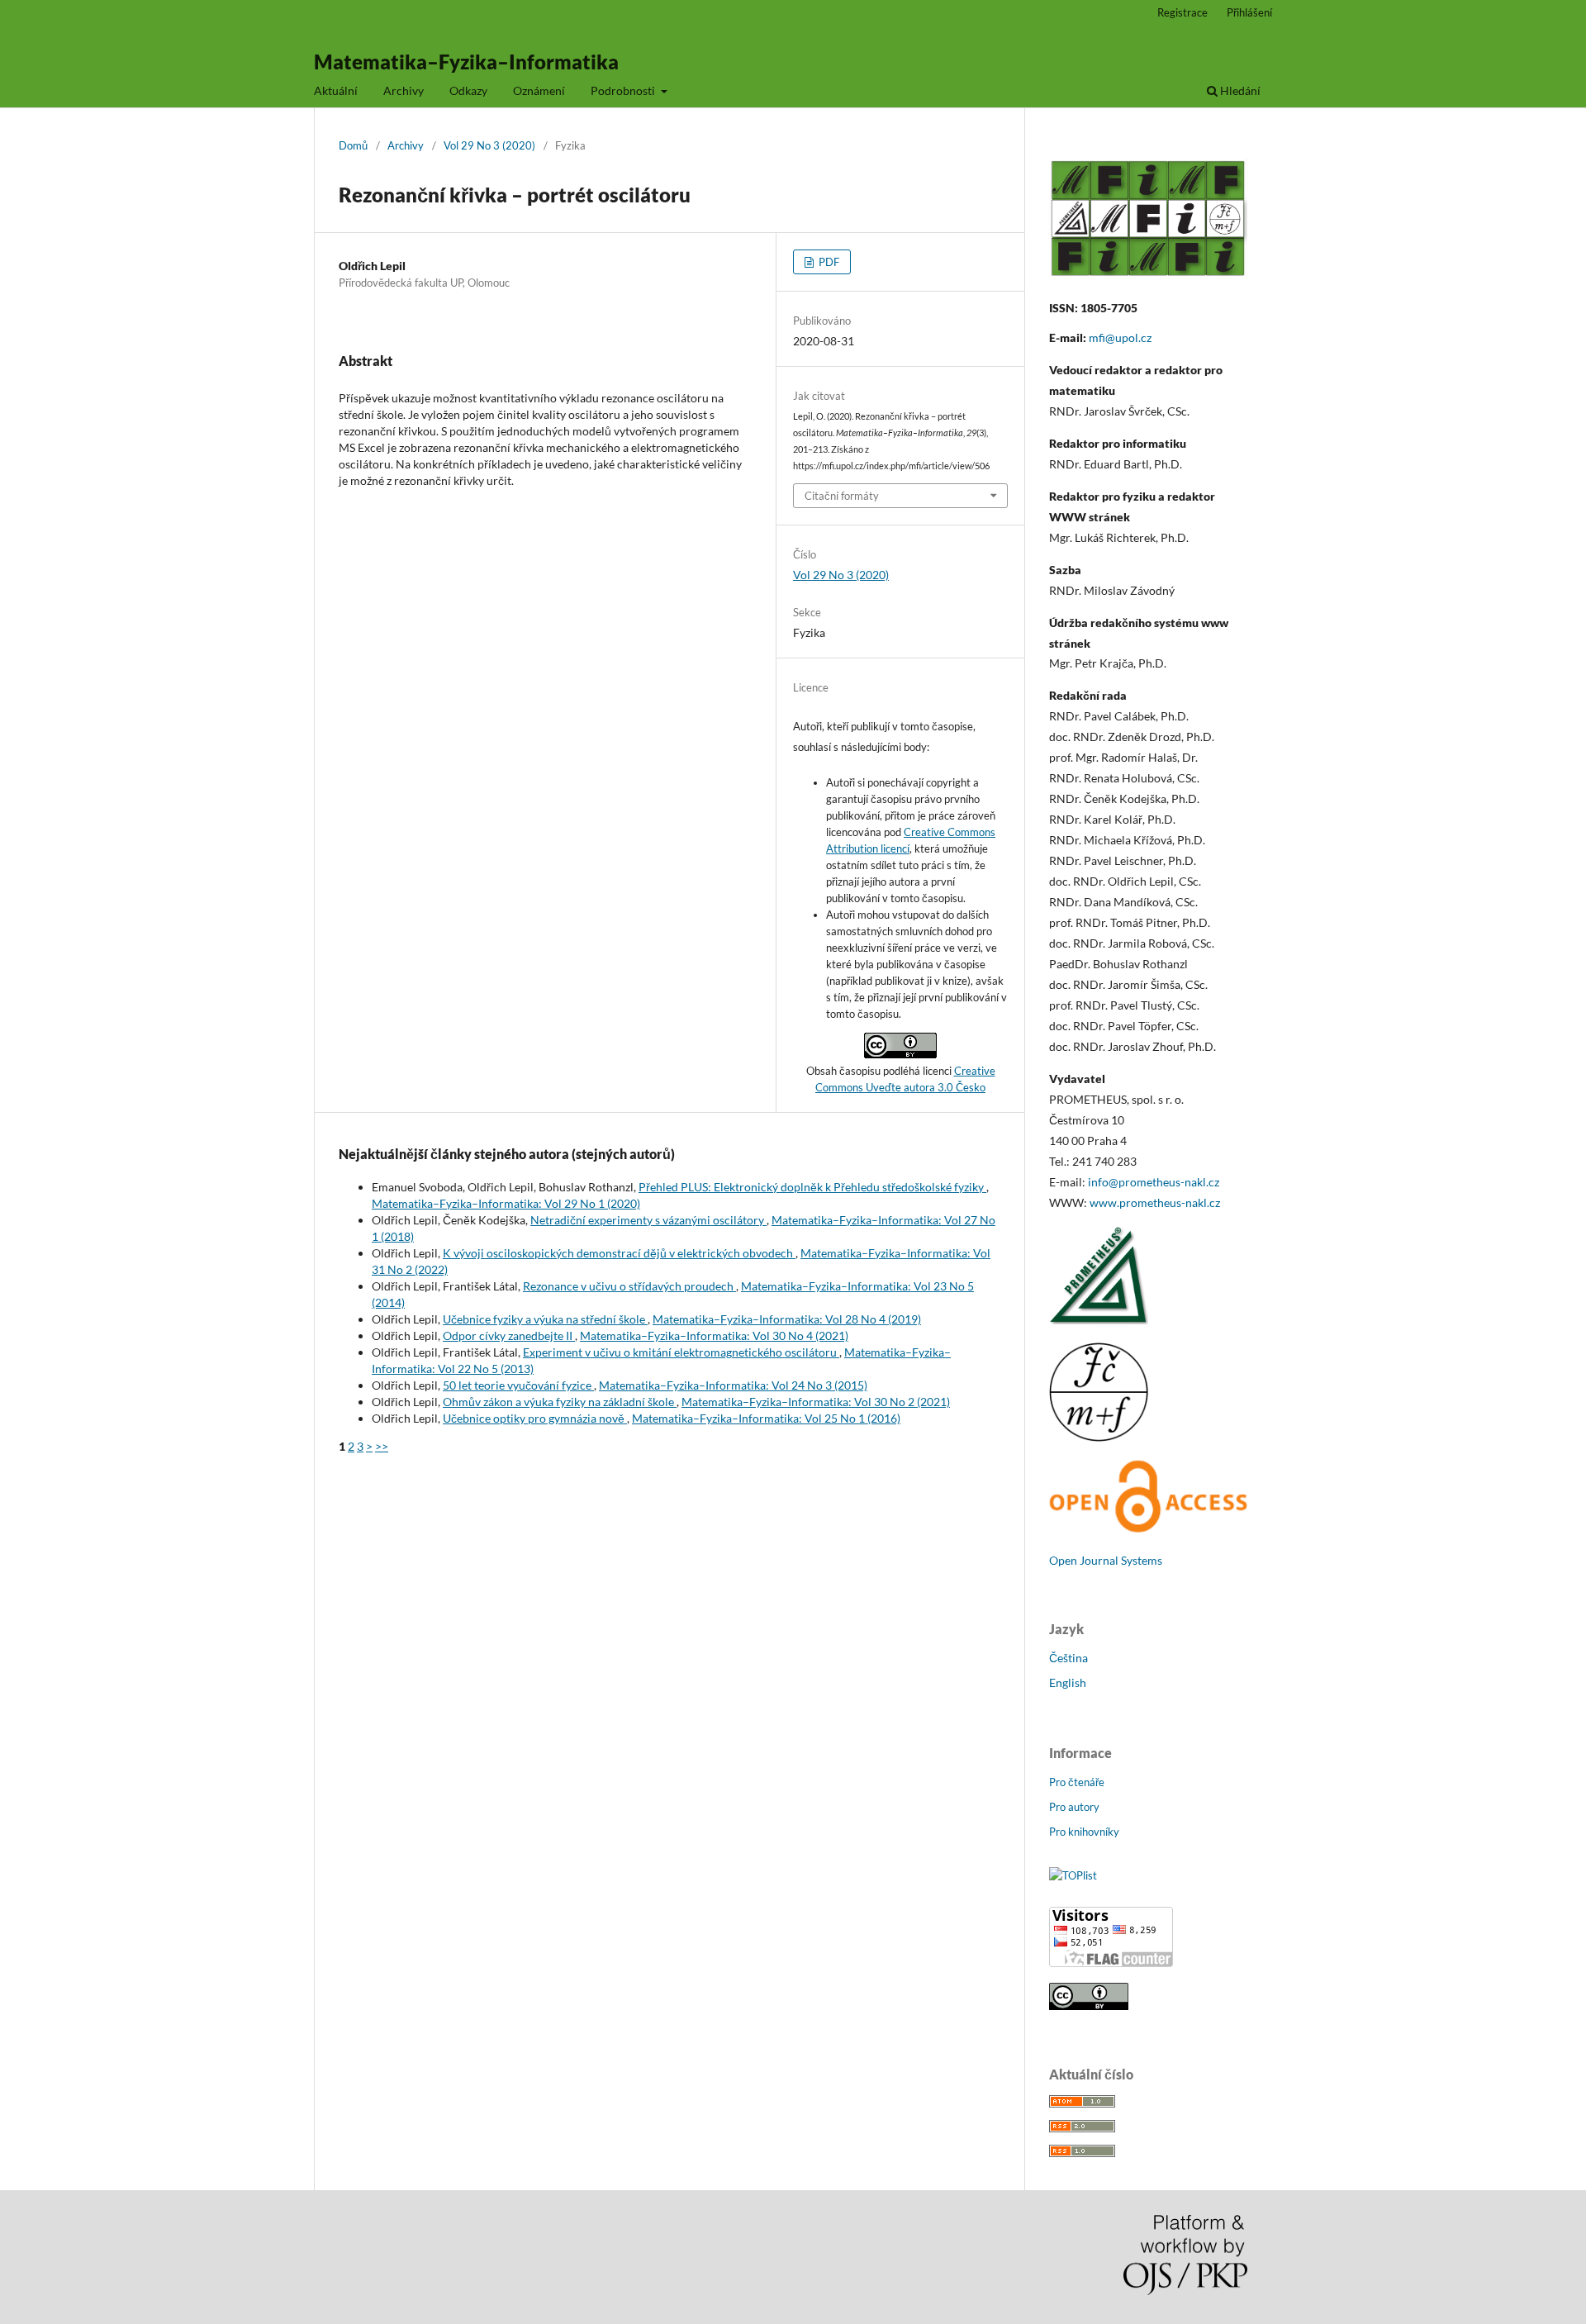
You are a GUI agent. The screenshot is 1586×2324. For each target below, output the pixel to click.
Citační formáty (842, 496)
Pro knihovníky (1084, 1832)
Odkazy (468, 90)
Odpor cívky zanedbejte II (509, 1335)
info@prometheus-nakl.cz (1154, 1182)
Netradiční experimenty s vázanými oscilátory (648, 1220)
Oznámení (539, 90)
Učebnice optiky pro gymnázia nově (535, 1418)
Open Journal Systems (1106, 1560)
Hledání (1239, 90)
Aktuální (336, 90)
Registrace (1182, 12)
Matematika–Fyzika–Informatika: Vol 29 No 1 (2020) (506, 1203)
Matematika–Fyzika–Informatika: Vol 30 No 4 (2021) (714, 1335)
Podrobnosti (624, 90)
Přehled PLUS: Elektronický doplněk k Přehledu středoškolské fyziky (812, 1187)
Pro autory (1074, 1807)
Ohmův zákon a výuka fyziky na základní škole (560, 1402)
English (1068, 1682)
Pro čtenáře (1077, 1782)
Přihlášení (1249, 12)
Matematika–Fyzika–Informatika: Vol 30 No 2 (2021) (816, 1402)
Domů (353, 145)
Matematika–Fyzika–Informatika (466, 62)
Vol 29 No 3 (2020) (489, 145)
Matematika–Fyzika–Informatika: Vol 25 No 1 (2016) (766, 1418)
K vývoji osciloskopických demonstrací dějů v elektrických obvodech (619, 1253)
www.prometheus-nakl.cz (1155, 1202)
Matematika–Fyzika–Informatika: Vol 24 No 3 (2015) (733, 1385)
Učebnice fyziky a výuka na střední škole (545, 1319)
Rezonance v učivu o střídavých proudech (629, 1286)
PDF (828, 262)
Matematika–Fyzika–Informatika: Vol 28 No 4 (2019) (787, 1319)
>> (382, 1446)
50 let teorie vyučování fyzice (518, 1385)
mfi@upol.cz (1120, 337)
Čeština (1068, 1658)
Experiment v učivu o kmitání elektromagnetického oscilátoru (681, 1352)
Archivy (404, 90)
